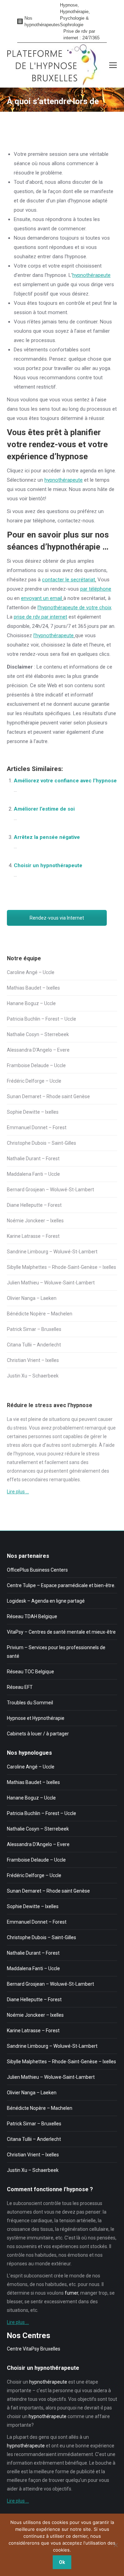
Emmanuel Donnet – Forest (37, 1127)
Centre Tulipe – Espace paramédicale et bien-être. (61, 1585)
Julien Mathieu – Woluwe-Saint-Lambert (51, 1283)
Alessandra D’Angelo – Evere (38, 1050)
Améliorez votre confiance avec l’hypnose (65, 781)
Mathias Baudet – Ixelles (33, 988)
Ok (62, 2562)
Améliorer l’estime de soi (44, 809)
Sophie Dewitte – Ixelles (33, 1112)
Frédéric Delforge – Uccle (34, 1081)
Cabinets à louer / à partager (38, 1734)
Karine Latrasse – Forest (33, 1236)
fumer (71, 2293)
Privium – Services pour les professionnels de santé (56, 1652)
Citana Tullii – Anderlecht (34, 1345)
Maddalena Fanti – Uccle (33, 1174)
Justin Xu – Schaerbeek (33, 1376)
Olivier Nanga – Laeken (32, 1298)
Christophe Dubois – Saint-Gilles (42, 1143)
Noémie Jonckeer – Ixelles (35, 1221)
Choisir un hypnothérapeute (48, 865)
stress (20, 1428)
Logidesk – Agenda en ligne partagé (46, 1601)
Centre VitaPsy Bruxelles (34, 2349)
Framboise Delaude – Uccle (36, 1065)
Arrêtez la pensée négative (47, 837)
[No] (115, 2545)
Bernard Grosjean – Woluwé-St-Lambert (50, 1190)
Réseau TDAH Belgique (32, 1616)
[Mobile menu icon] (113, 65)
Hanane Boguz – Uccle (31, 1003)
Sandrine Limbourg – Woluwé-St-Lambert (52, 1252)
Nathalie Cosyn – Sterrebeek (38, 1034)
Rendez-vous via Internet (57, 918)
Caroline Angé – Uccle (31, 972)
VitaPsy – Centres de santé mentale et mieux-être (61, 1632)
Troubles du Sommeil (30, 1703)
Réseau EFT (20, 1687)
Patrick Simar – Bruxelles (34, 1329)
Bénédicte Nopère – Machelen (40, 1314)
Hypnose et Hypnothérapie (36, 1718)
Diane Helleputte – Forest (34, 1205)
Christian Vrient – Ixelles (33, 1360)
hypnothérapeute (91, 275)
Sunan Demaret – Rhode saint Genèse (48, 1096)
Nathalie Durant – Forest (33, 1159)
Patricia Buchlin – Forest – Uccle (42, 1019)
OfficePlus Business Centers (37, 1570)
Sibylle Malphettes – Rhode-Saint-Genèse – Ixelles (61, 1267)
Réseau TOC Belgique (30, 1672)
